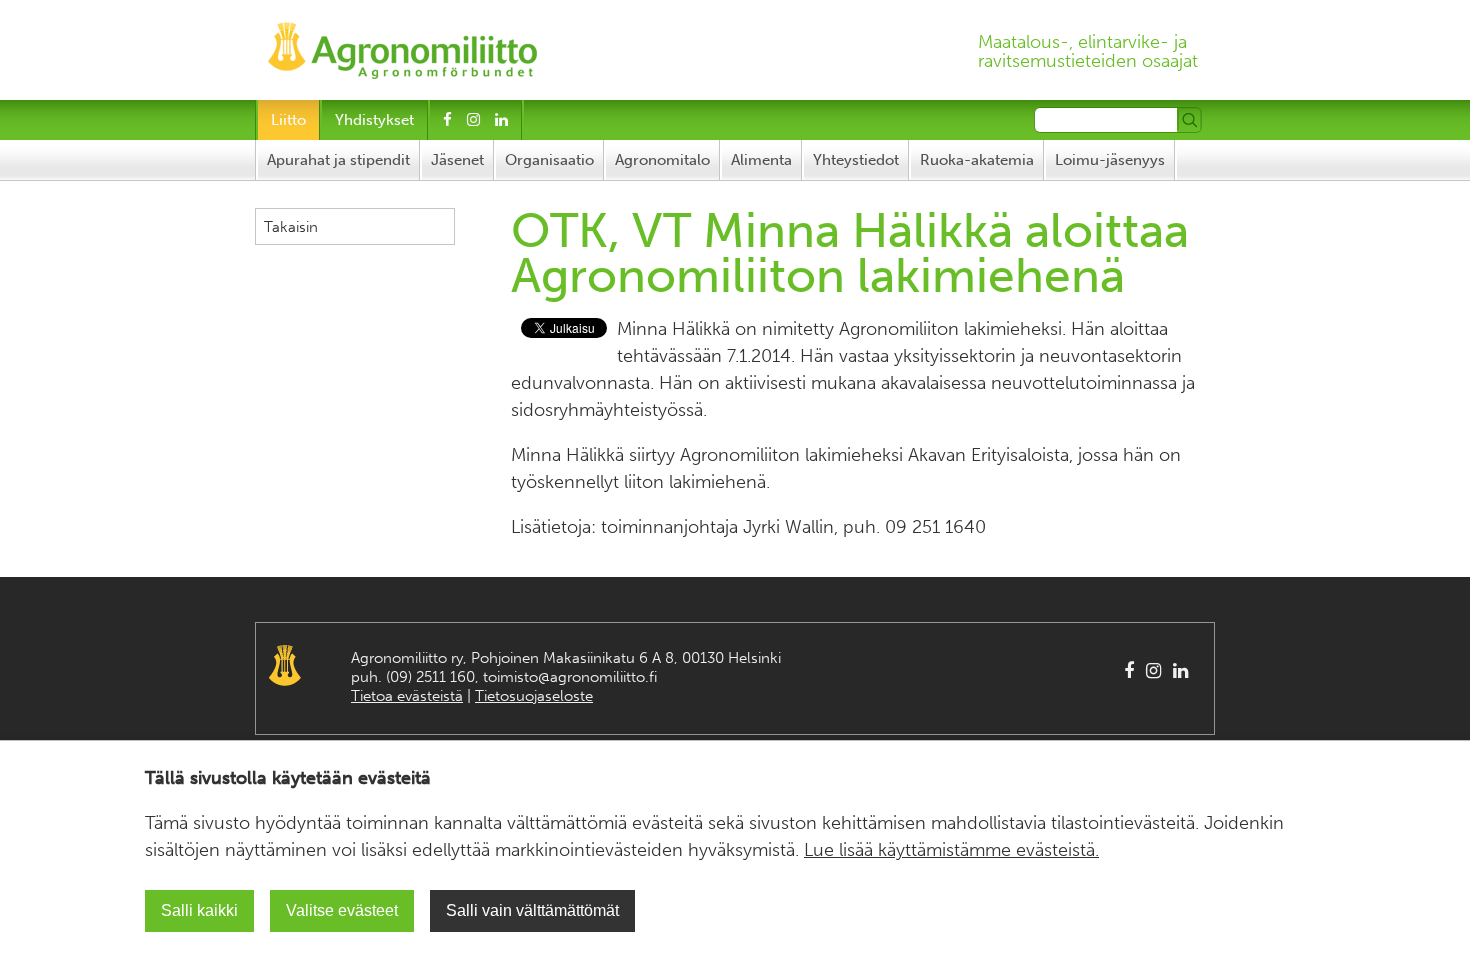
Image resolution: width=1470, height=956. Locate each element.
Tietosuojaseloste (534, 696)
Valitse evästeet (342, 910)
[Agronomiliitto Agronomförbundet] (402, 44)
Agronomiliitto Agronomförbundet (285, 665)
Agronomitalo (662, 160)
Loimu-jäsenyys (1110, 160)
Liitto (288, 120)
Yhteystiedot (856, 160)
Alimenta (761, 160)
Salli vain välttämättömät (532, 910)
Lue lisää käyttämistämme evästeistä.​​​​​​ (951, 850)
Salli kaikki (199, 910)
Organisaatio (549, 160)
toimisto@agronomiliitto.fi (570, 677)
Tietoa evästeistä (407, 696)
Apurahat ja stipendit (338, 160)
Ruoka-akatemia (977, 160)
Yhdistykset (374, 120)
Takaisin (291, 227)
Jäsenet (457, 160)
